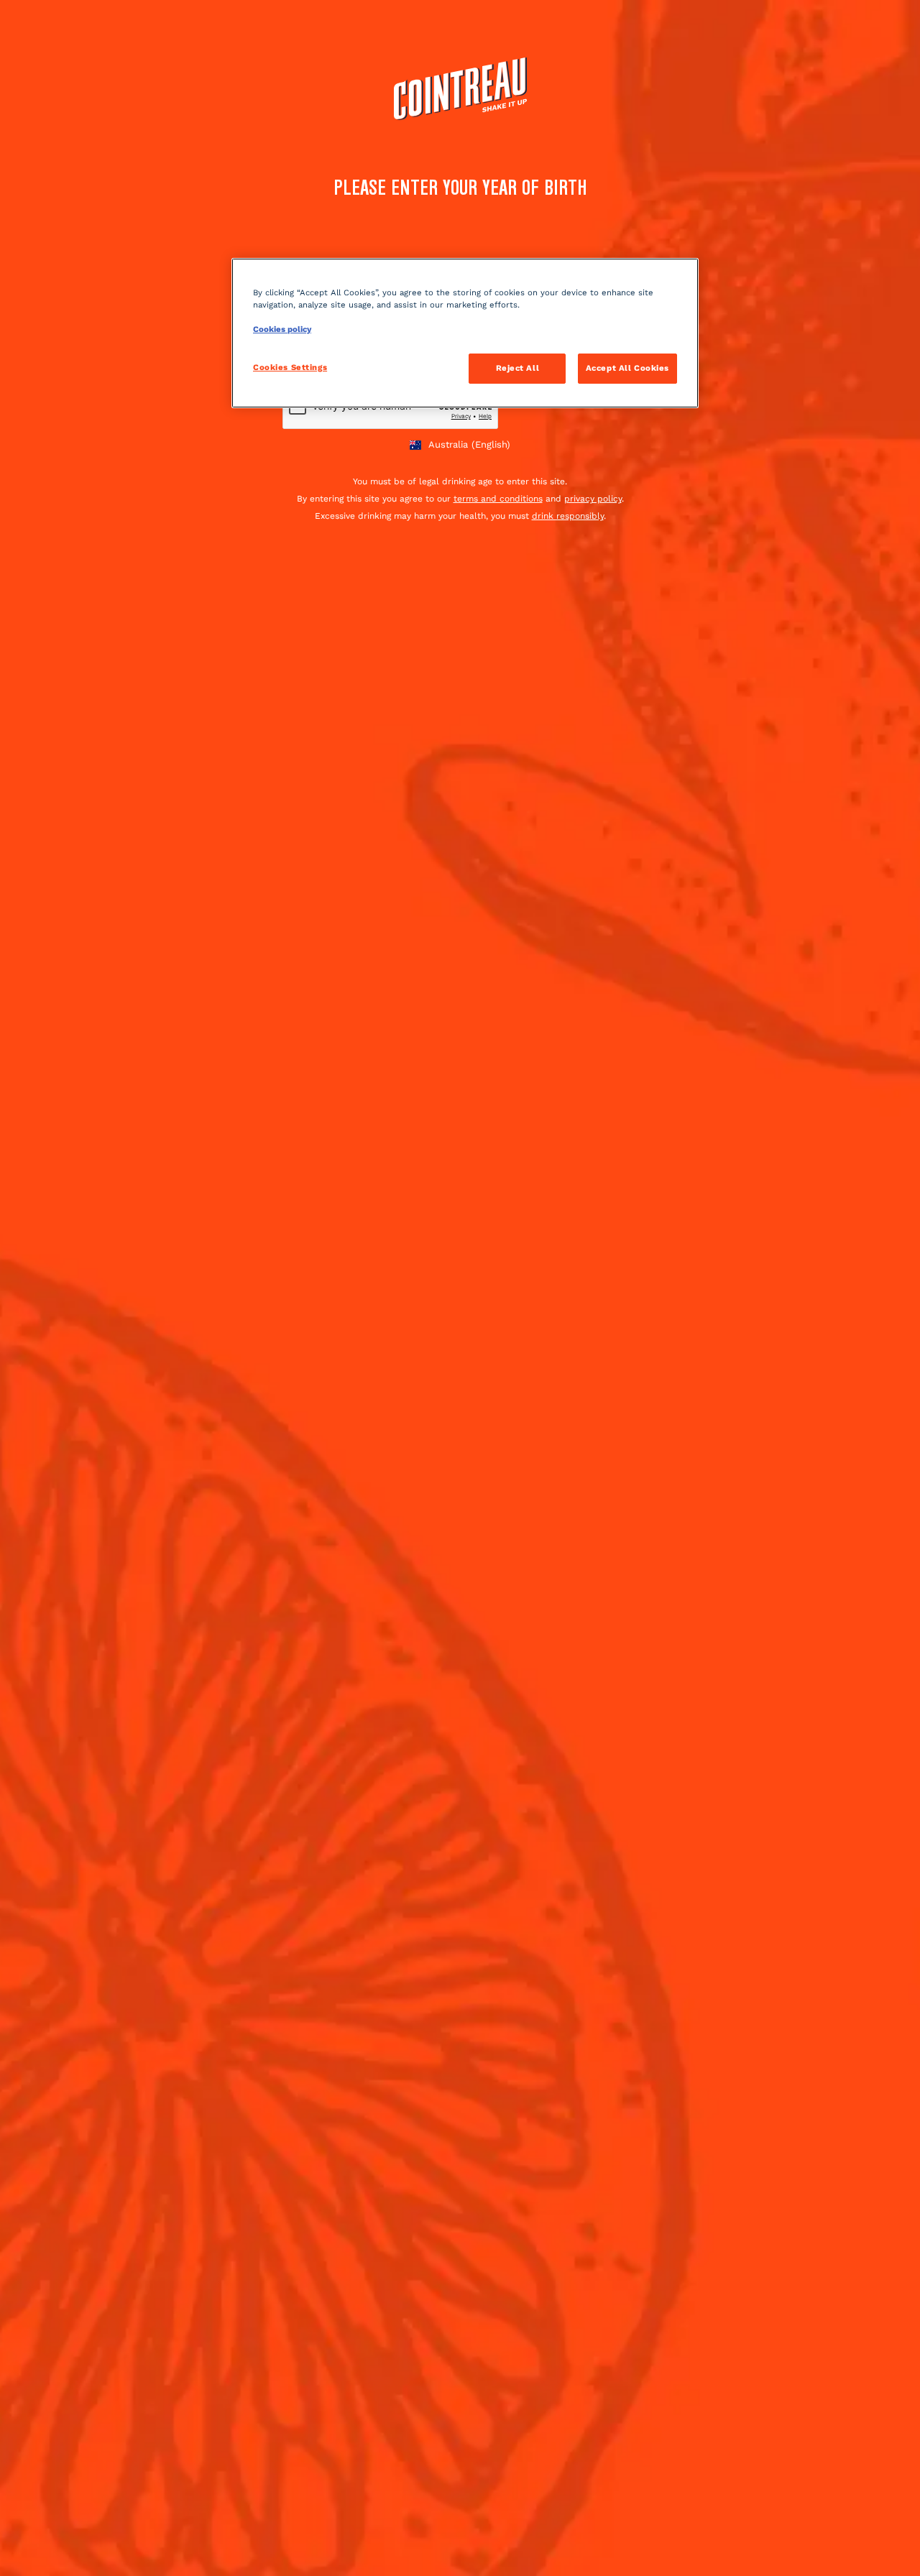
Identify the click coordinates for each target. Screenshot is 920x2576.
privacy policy (593, 499)
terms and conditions (498, 499)
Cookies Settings (290, 367)
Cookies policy (282, 329)
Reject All (518, 368)
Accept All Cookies (627, 368)
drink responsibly (568, 516)
